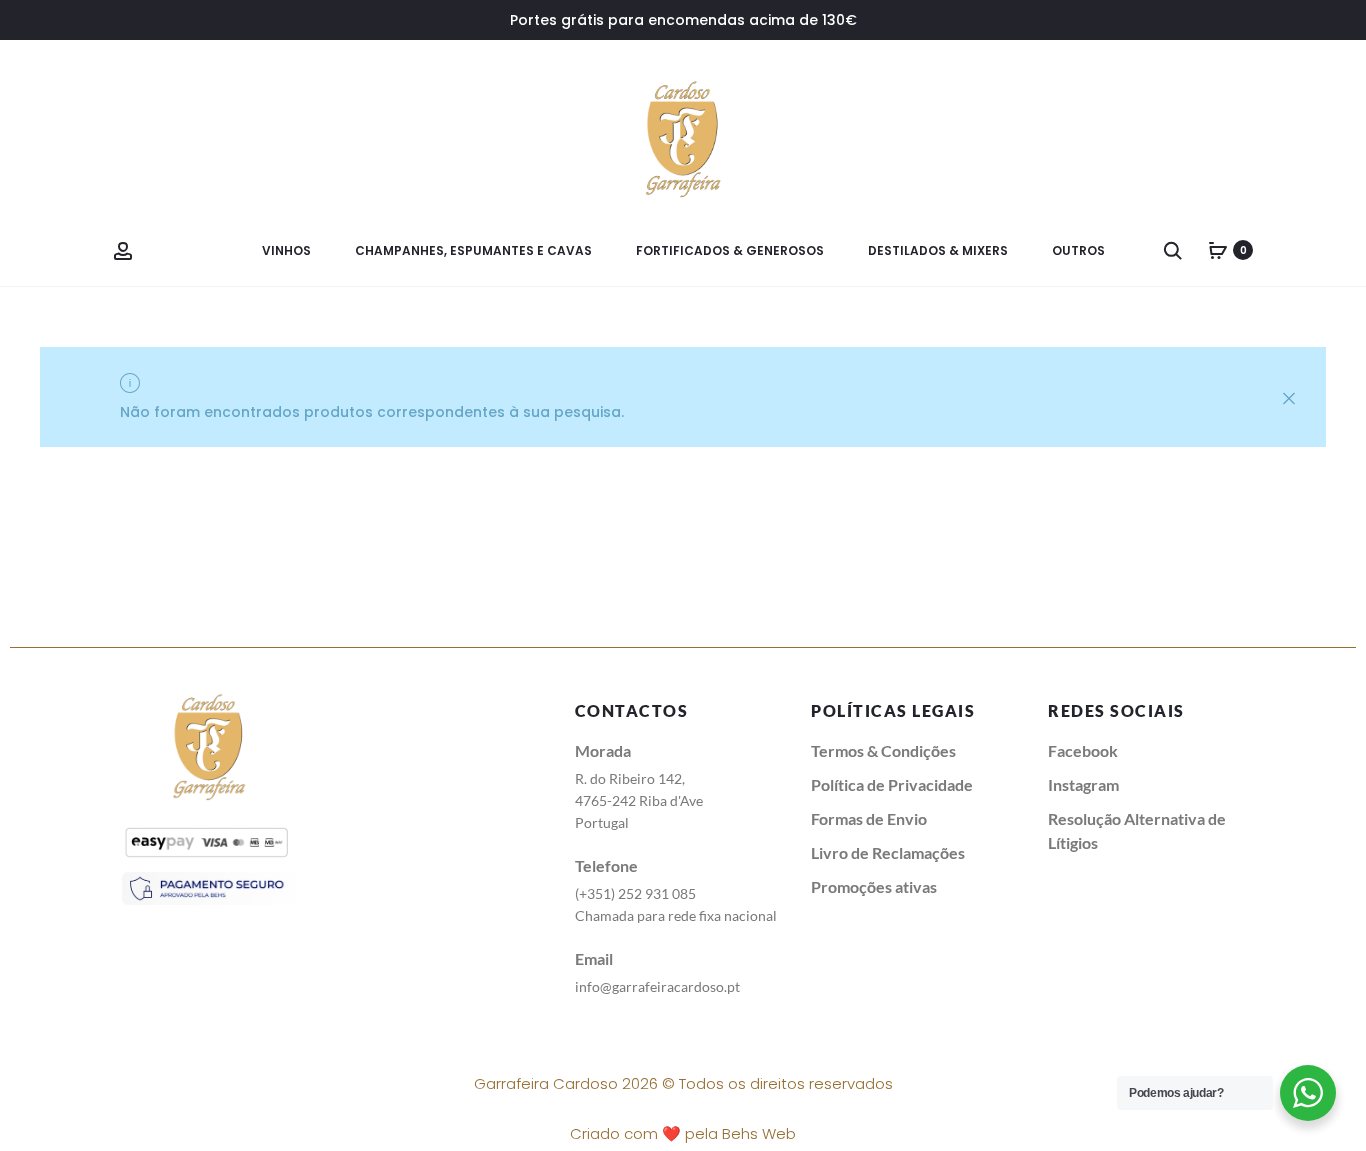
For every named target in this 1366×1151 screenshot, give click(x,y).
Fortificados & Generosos (730, 250)
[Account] (123, 250)
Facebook (1083, 750)
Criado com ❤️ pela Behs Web (683, 1133)
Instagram (1083, 784)
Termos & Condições (883, 750)
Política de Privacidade (892, 784)
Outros (1078, 250)
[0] (1218, 250)
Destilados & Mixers (938, 250)
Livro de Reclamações (888, 852)
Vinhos (286, 250)
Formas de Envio (869, 818)
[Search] (1173, 250)
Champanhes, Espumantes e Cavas (473, 250)
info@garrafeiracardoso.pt (657, 986)
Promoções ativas (874, 886)
